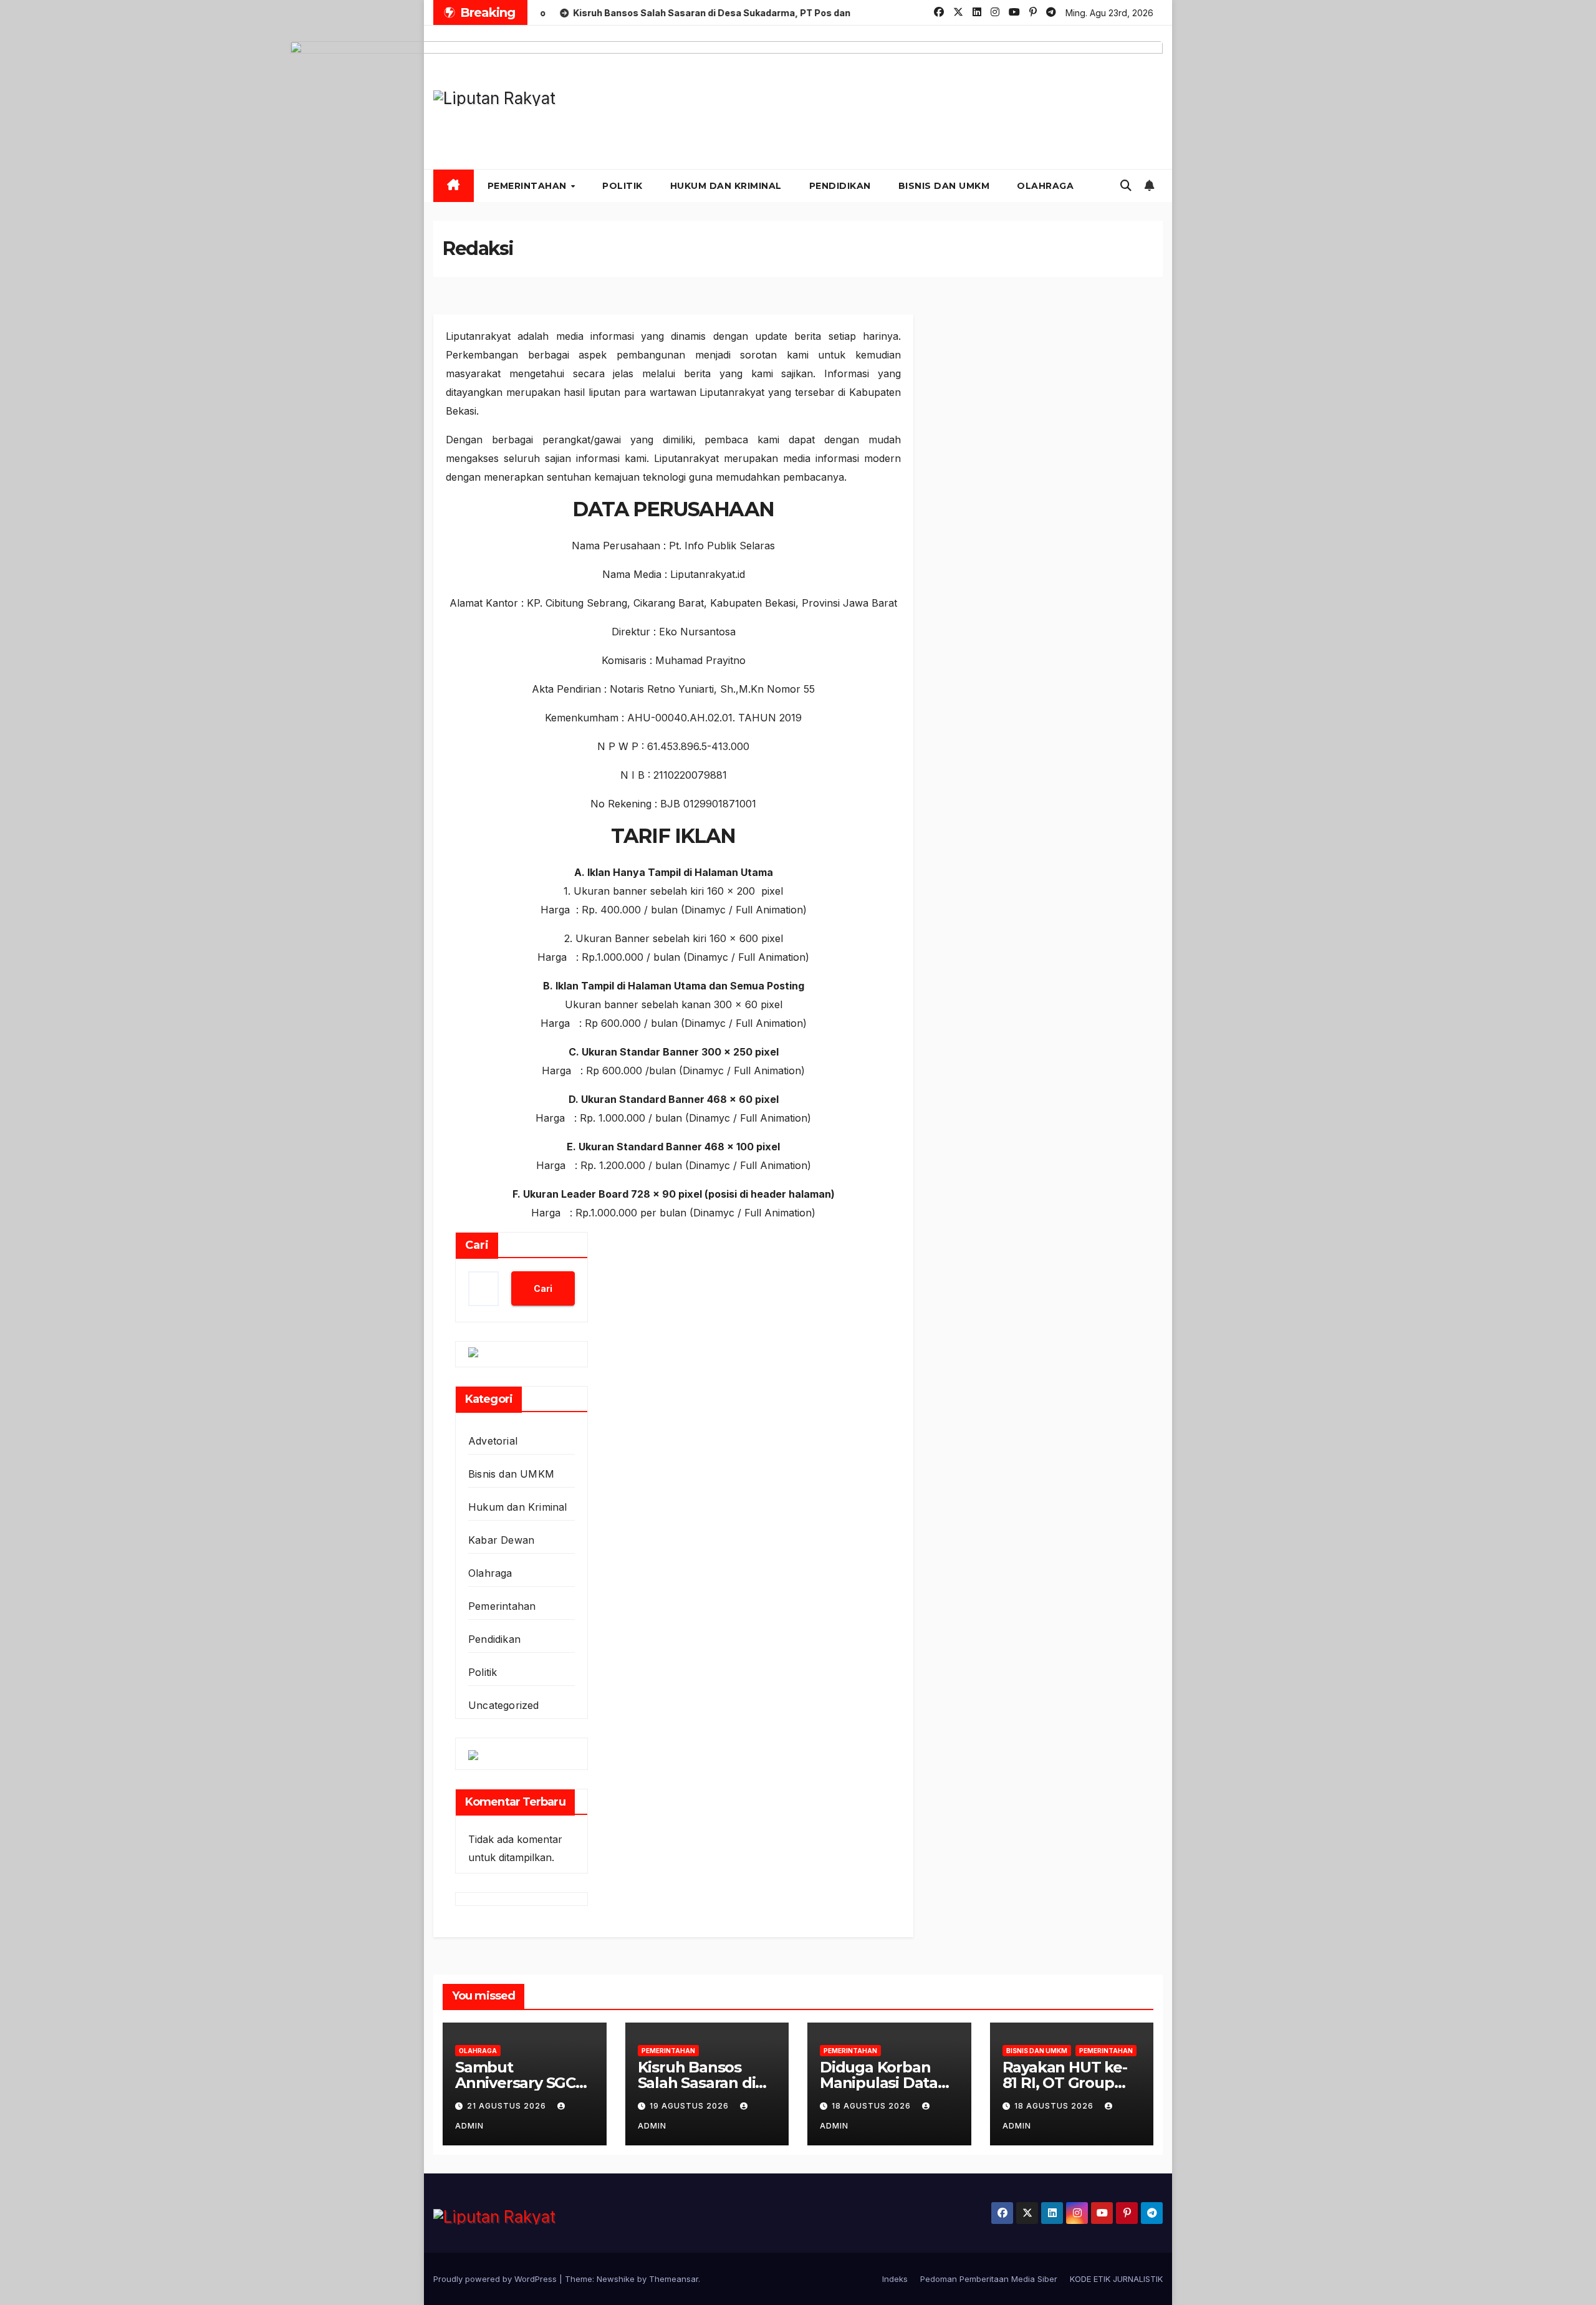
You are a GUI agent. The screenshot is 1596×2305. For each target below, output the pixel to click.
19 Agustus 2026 (690, 2106)
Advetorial (493, 1441)
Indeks (895, 2279)
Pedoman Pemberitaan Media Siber (989, 2279)
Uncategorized (504, 1705)
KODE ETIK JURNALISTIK (1116, 2279)
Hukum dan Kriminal (726, 186)
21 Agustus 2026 (508, 2106)
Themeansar (674, 2279)
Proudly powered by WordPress (496, 2279)
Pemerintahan (529, 186)
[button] (1126, 185)
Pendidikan (840, 186)
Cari (477, 1245)
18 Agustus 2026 (873, 2106)
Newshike (616, 2279)
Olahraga (1045, 186)
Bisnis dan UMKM (944, 186)
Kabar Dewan (501, 1540)
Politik (623, 186)
